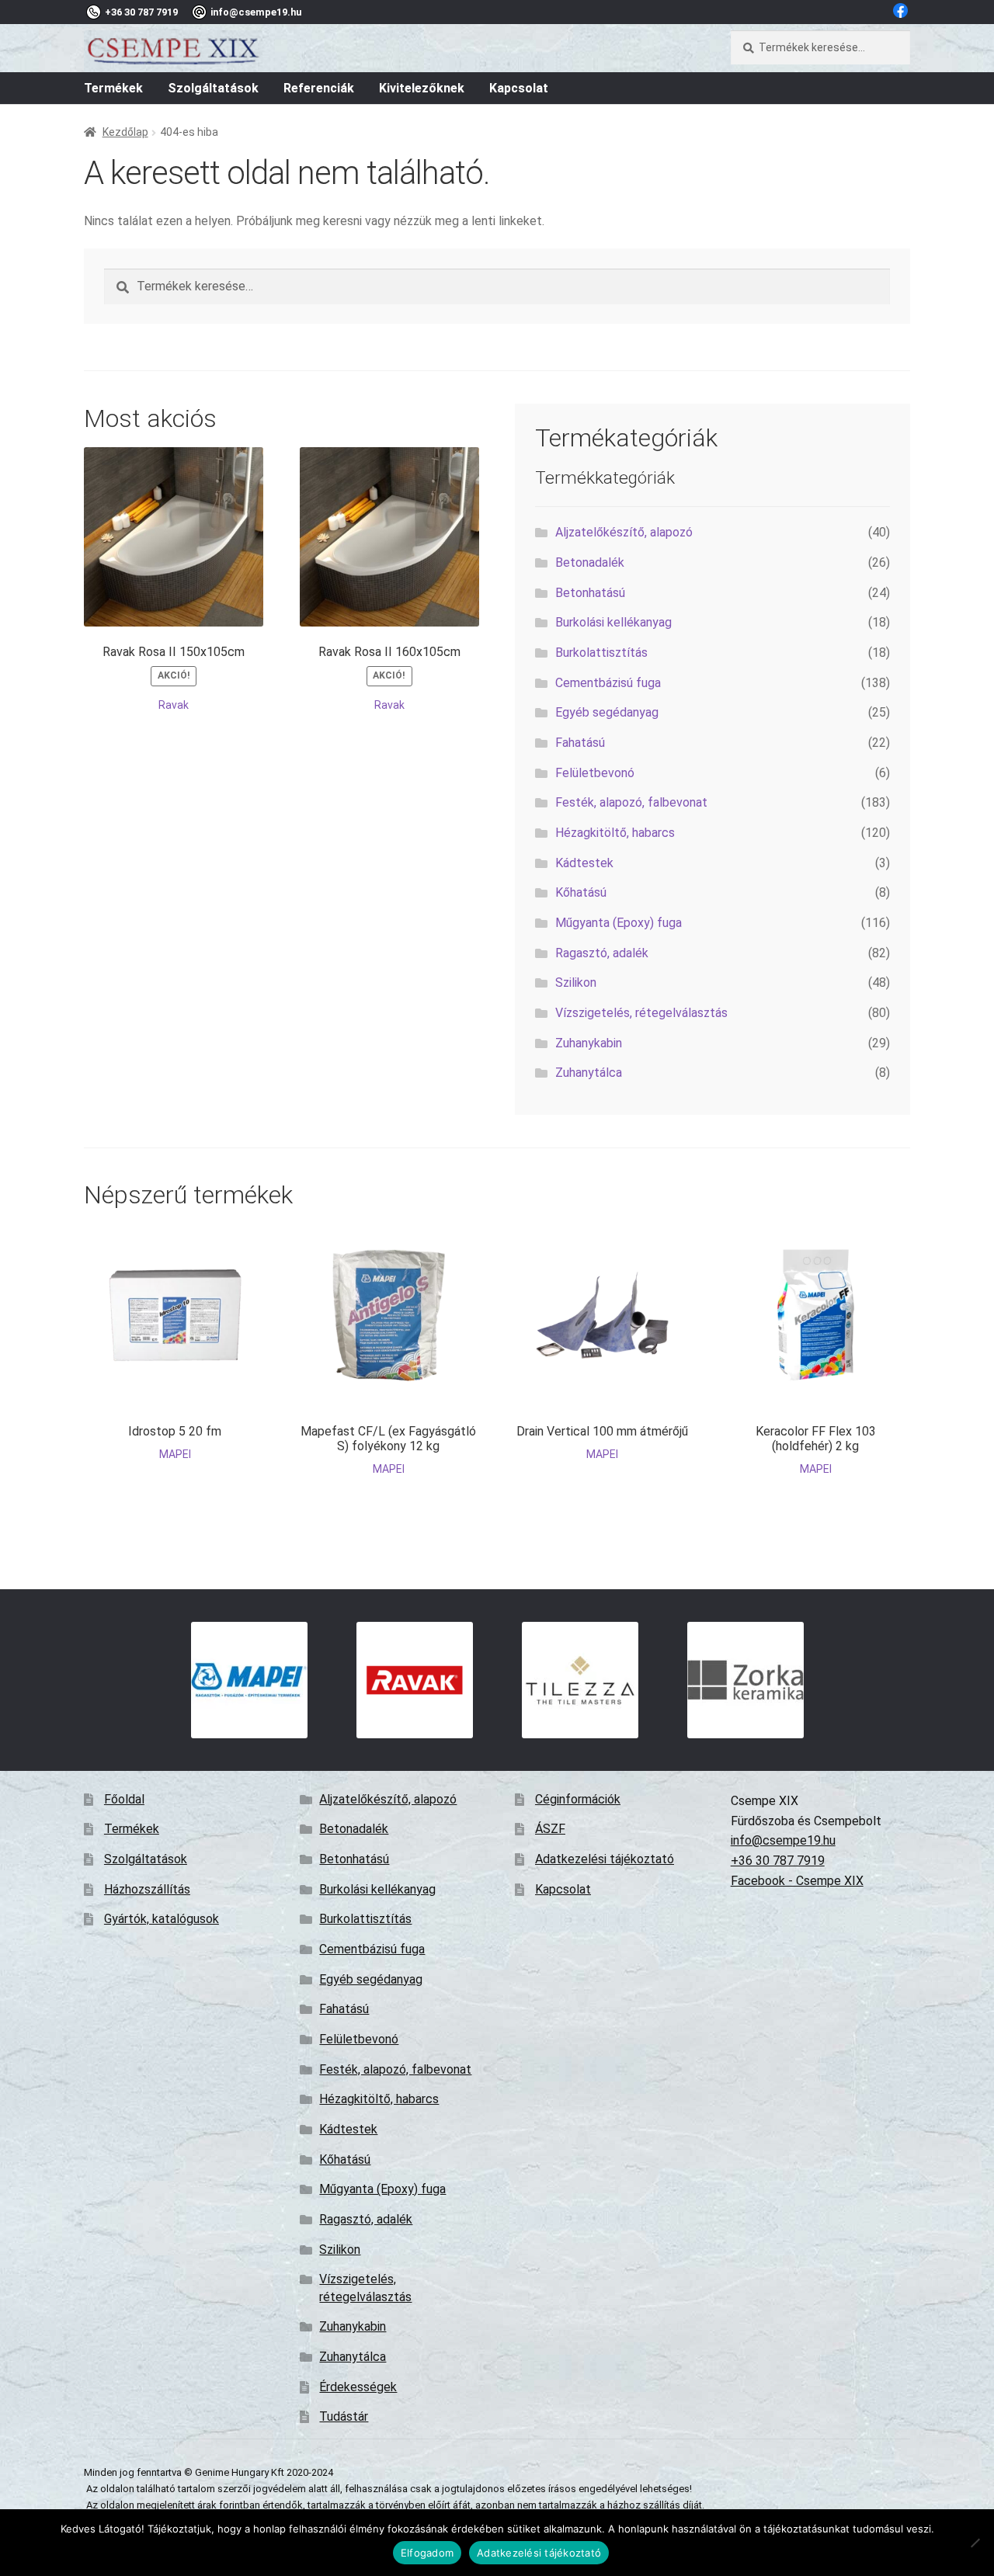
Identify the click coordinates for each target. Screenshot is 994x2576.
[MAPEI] (249, 1680)
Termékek (113, 88)
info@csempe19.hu (783, 1840)
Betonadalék (590, 562)
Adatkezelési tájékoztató (605, 1859)
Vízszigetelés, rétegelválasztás (641, 1013)
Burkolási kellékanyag (613, 622)
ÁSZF (550, 1829)
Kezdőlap (125, 132)
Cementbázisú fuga (608, 683)
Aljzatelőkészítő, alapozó (624, 532)
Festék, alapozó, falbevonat (631, 802)
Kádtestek (584, 863)
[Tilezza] (580, 1680)
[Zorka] (745, 1680)
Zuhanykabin (589, 1043)
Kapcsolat (519, 88)
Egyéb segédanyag (607, 712)
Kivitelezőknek (422, 88)
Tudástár (344, 2416)
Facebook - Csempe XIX (797, 1881)
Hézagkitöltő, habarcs (615, 833)
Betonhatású (590, 593)
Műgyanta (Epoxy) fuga (619, 923)
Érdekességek (358, 2387)
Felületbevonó (595, 773)
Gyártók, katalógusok (162, 1919)
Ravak (174, 705)
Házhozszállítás (147, 1889)
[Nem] (975, 2543)
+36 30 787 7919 (778, 1861)
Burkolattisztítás (601, 653)
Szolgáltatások (213, 88)
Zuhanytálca (589, 1073)
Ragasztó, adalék (602, 953)
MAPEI (175, 1454)
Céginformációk (578, 1799)
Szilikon (576, 982)
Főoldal (124, 1799)
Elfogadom (427, 2553)
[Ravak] (414, 1680)
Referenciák (319, 88)
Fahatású (580, 743)
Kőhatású (581, 892)
